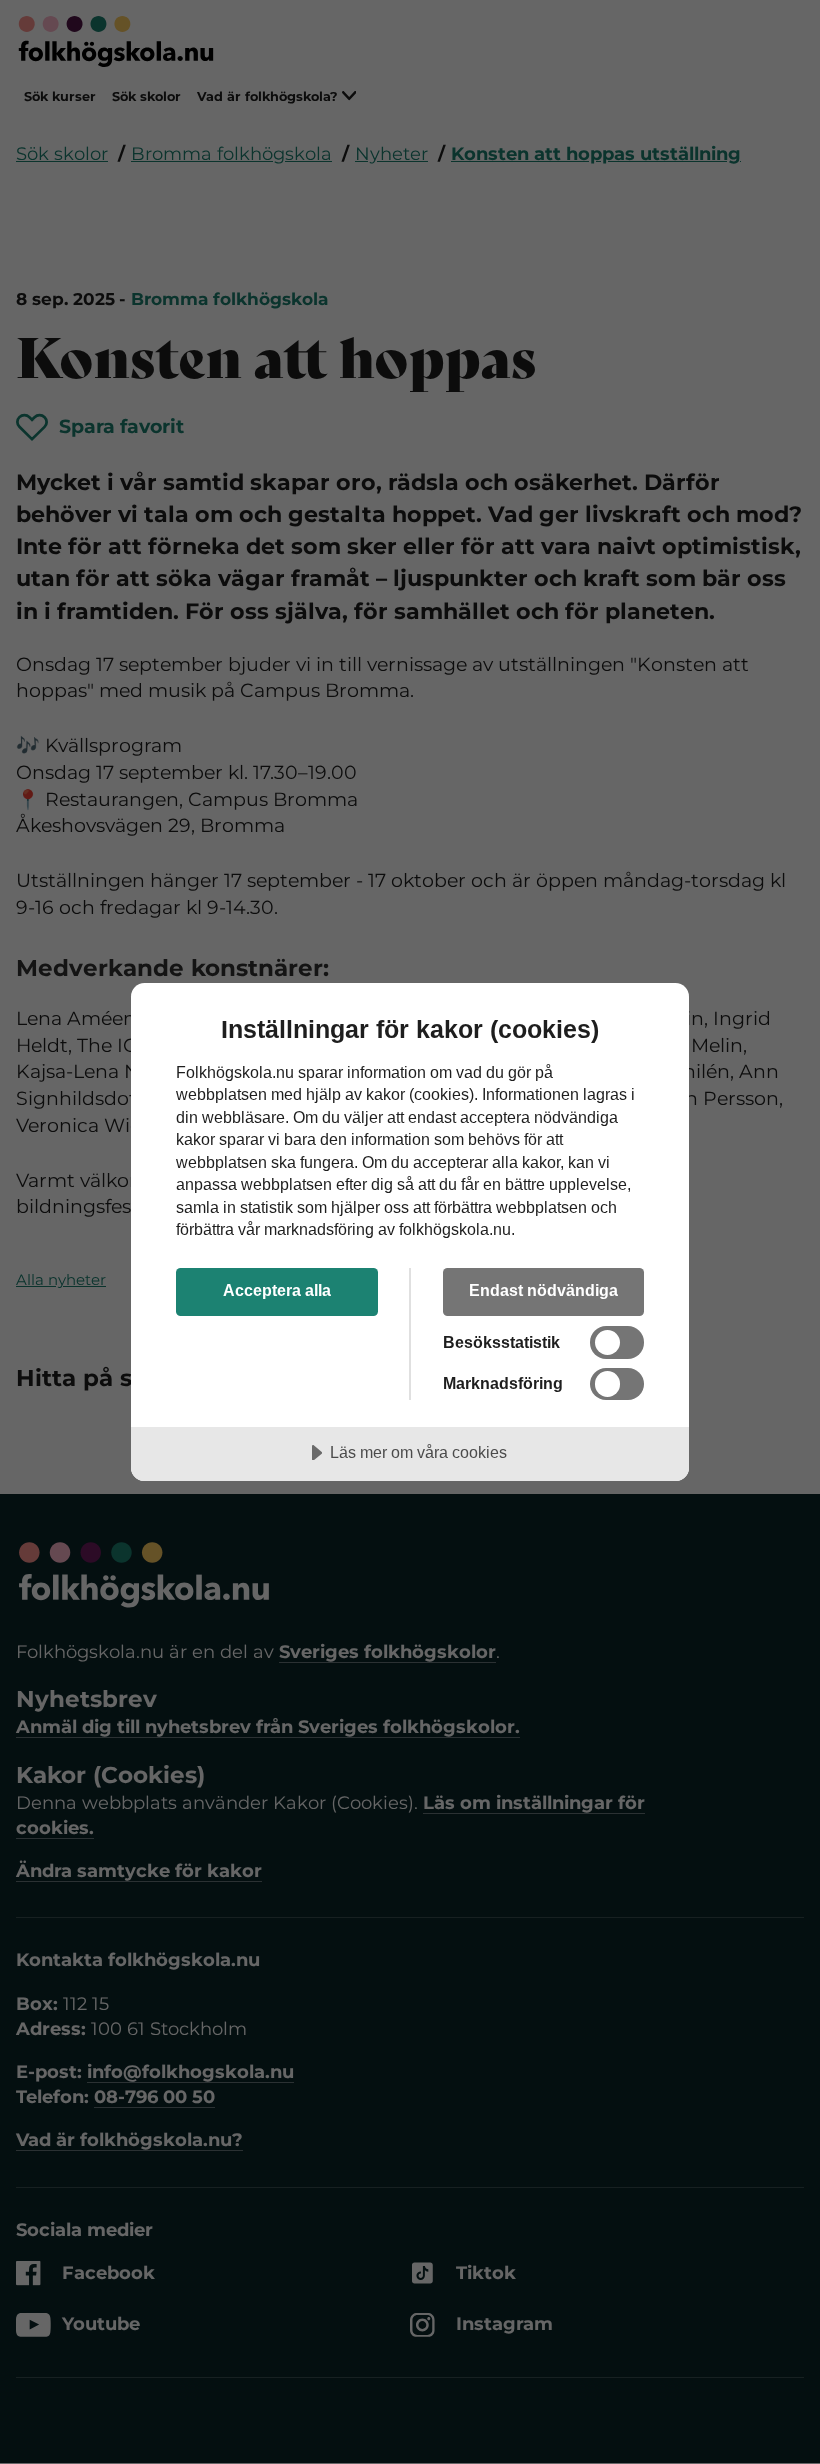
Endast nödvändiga (543, 1290)
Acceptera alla (277, 1290)
